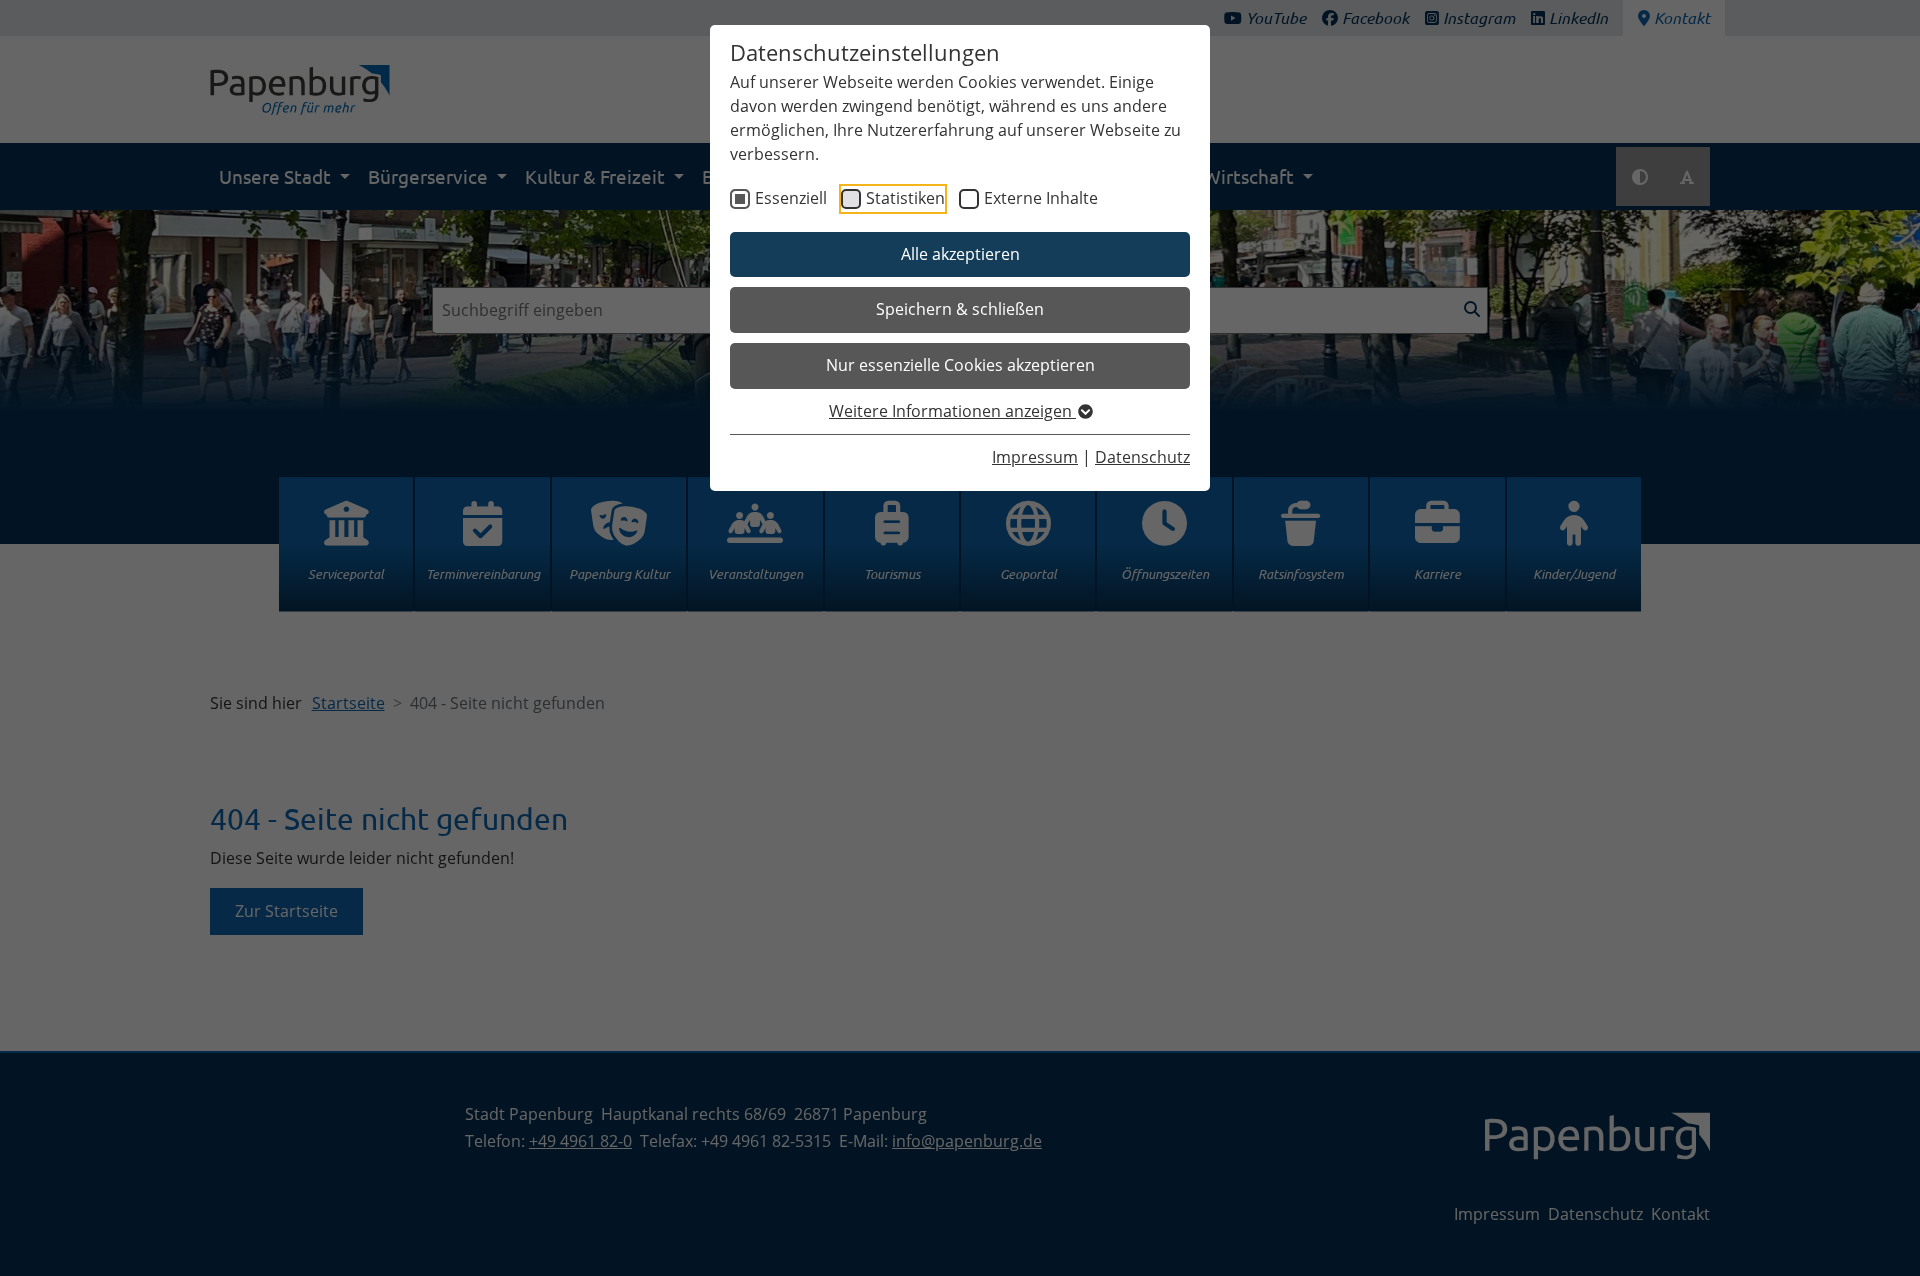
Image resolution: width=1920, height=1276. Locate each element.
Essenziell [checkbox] (791, 198)
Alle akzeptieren (960, 254)
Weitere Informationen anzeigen (952, 411)
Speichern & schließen (960, 309)
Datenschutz (1142, 457)
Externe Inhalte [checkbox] (1041, 198)
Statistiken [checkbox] (905, 198)
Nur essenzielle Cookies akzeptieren (960, 365)
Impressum (1035, 457)
